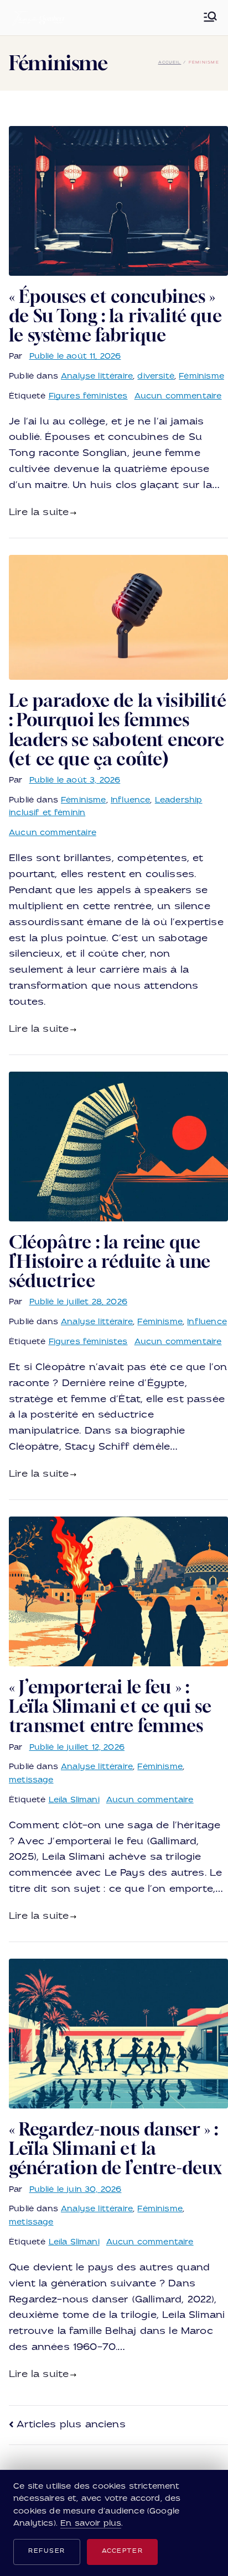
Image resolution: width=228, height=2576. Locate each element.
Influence (131, 801)
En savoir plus (91, 2524)
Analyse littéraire (97, 377)
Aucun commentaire (178, 397)
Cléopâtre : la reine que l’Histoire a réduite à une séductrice (110, 1261)
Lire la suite (39, 513)
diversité (156, 377)
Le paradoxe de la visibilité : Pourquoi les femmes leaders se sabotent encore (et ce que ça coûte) (118, 730)
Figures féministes (88, 397)
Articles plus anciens (71, 2425)
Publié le (75, 357)
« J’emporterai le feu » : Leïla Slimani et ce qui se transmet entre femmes (110, 1706)
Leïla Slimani (74, 1800)
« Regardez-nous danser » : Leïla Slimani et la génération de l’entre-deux (115, 2148)
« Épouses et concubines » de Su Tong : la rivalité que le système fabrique (115, 316)
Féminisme (201, 377)
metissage (31, 1780)
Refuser (47, 2551)
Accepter (122, 2551)
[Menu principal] (210, 18)
